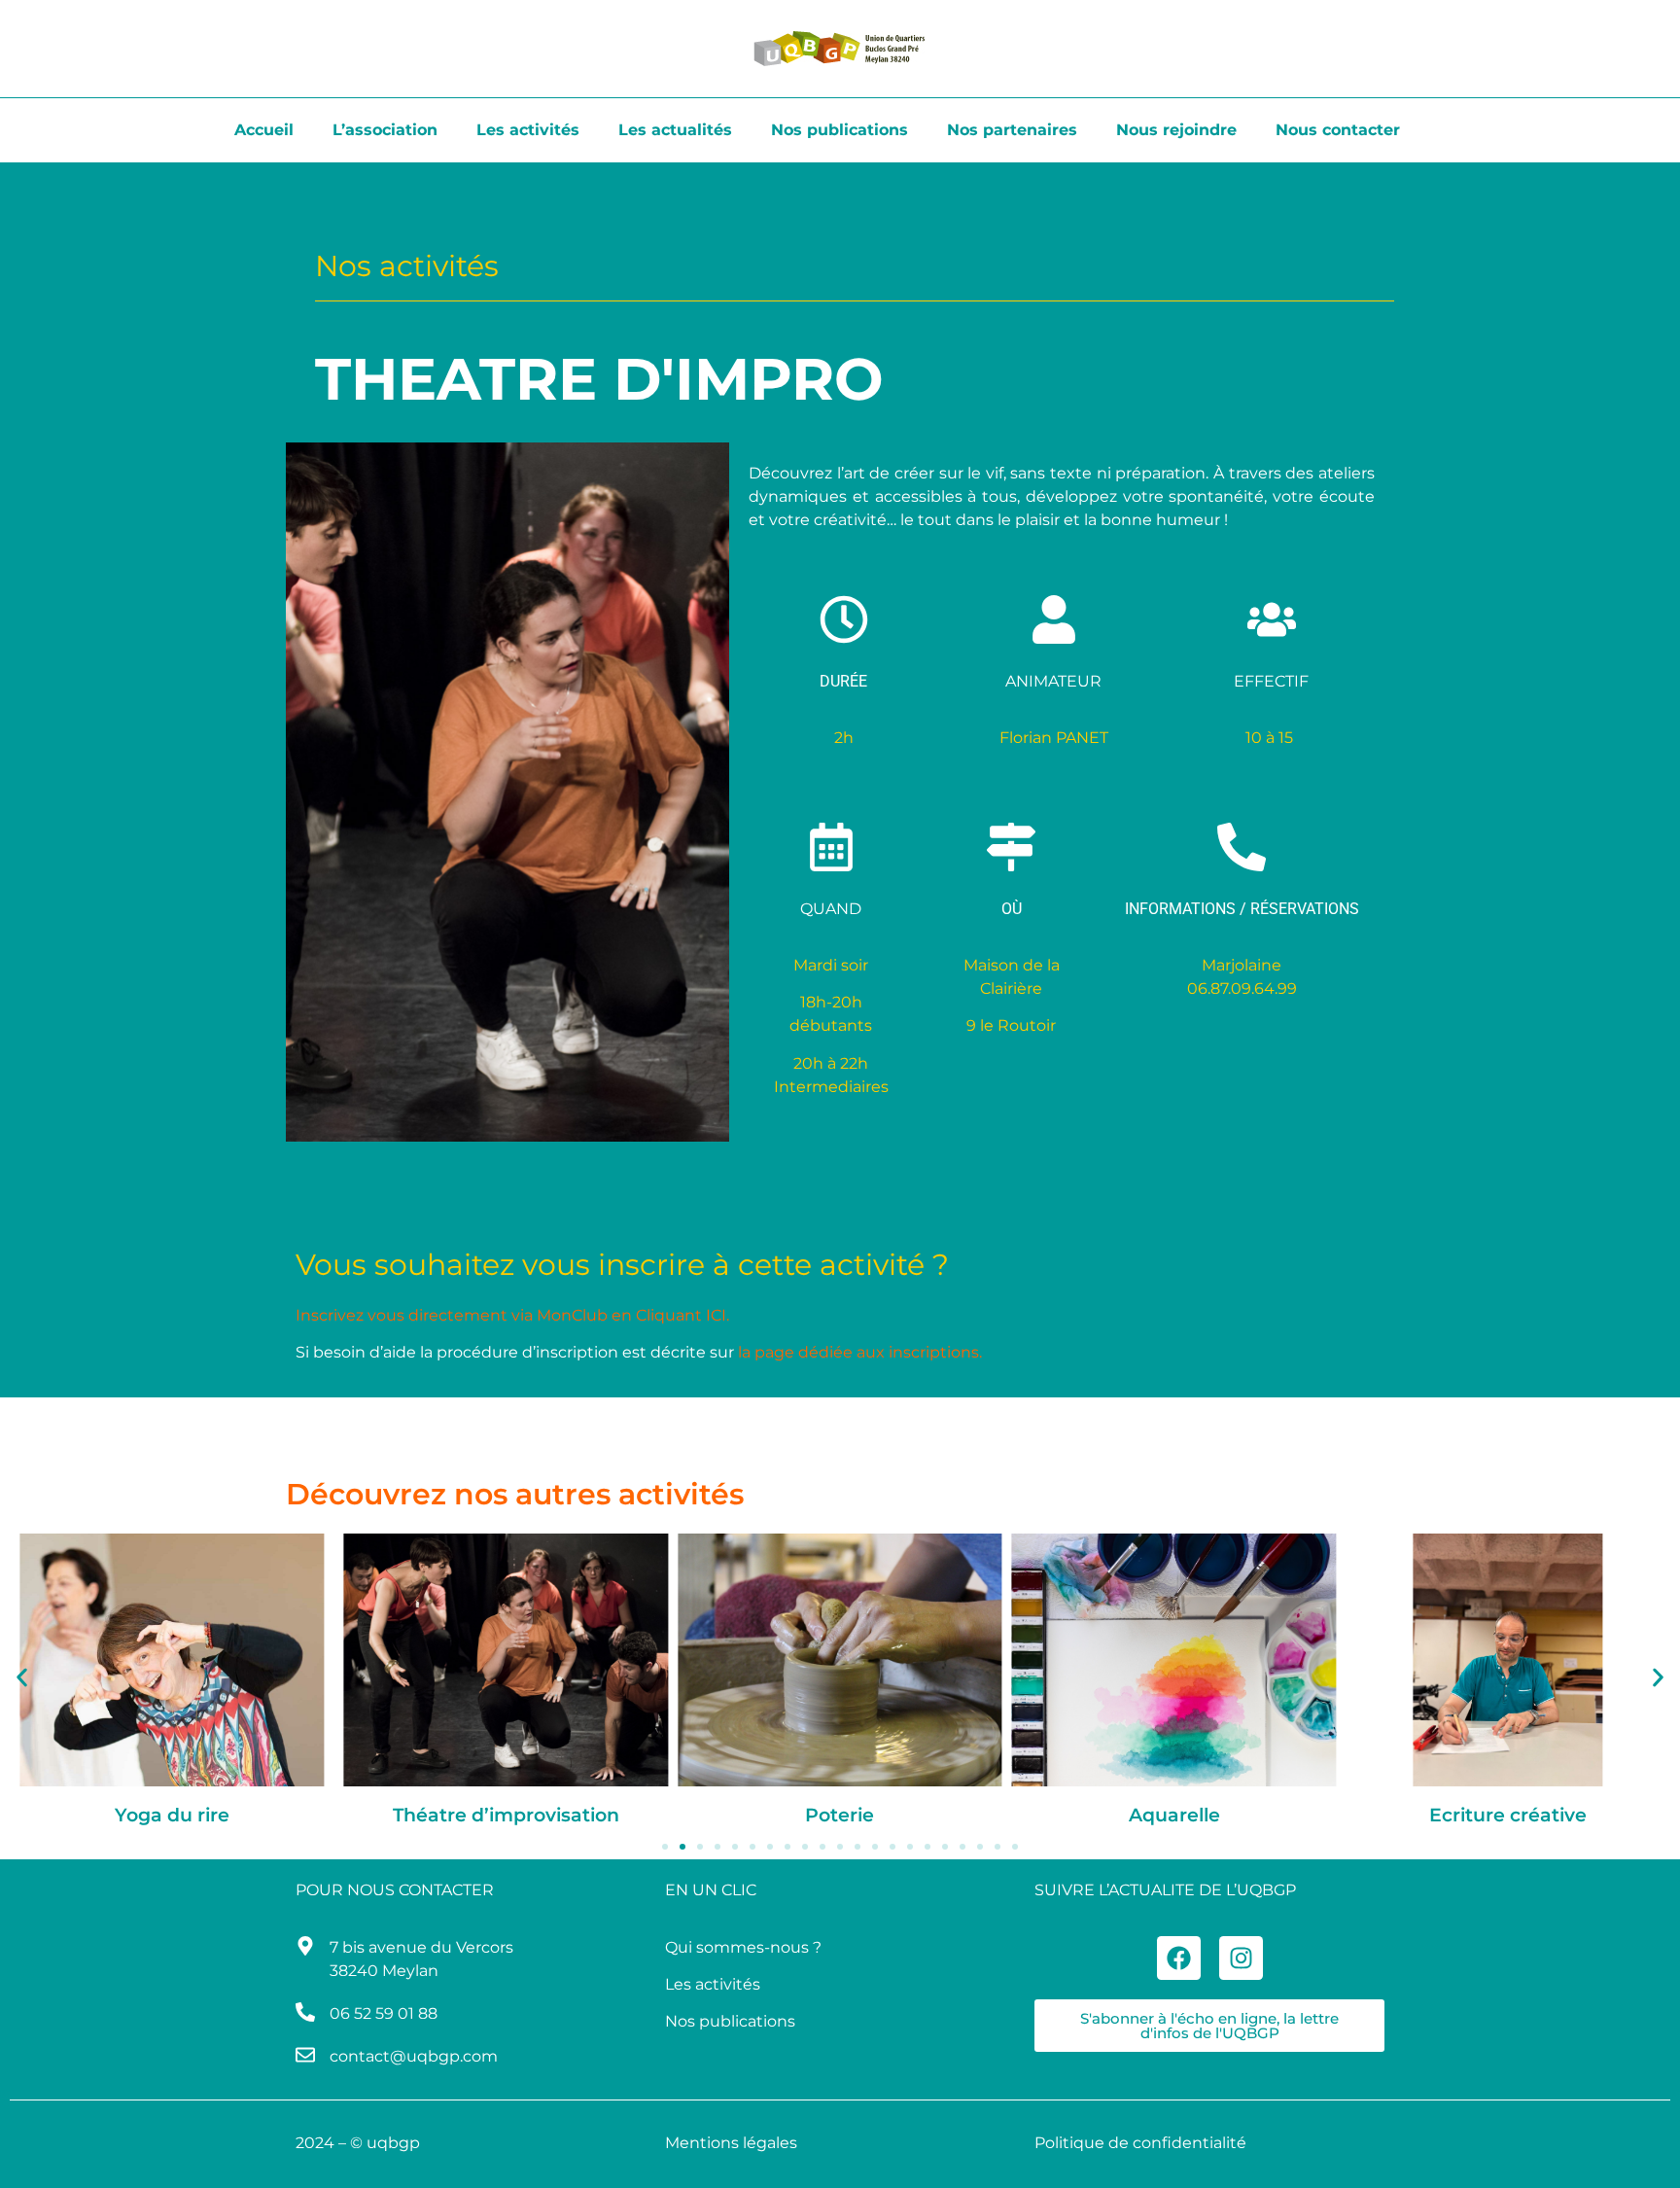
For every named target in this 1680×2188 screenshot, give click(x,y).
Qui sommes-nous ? (743, 1947)
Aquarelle (1174, 1815)
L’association (385, 130)
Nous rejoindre (1176, 130)
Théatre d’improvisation (506, 1815)
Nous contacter (1338, 130)
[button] (22, 1677)
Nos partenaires (1012, 130)
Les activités (528, 130)
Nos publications (840, 130)
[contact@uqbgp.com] (305, 2055)
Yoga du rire (172, 1815)
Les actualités (675, 130)
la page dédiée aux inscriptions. (860, 1352)
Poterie (840, 1815)
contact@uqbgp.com (414, 2056)
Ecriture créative (1508, 1815)
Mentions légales (731, 2143)
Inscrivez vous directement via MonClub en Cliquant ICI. (512, 1315)
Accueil (264, 130)
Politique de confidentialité (1140, 2143)
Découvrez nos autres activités (515, 1494)
